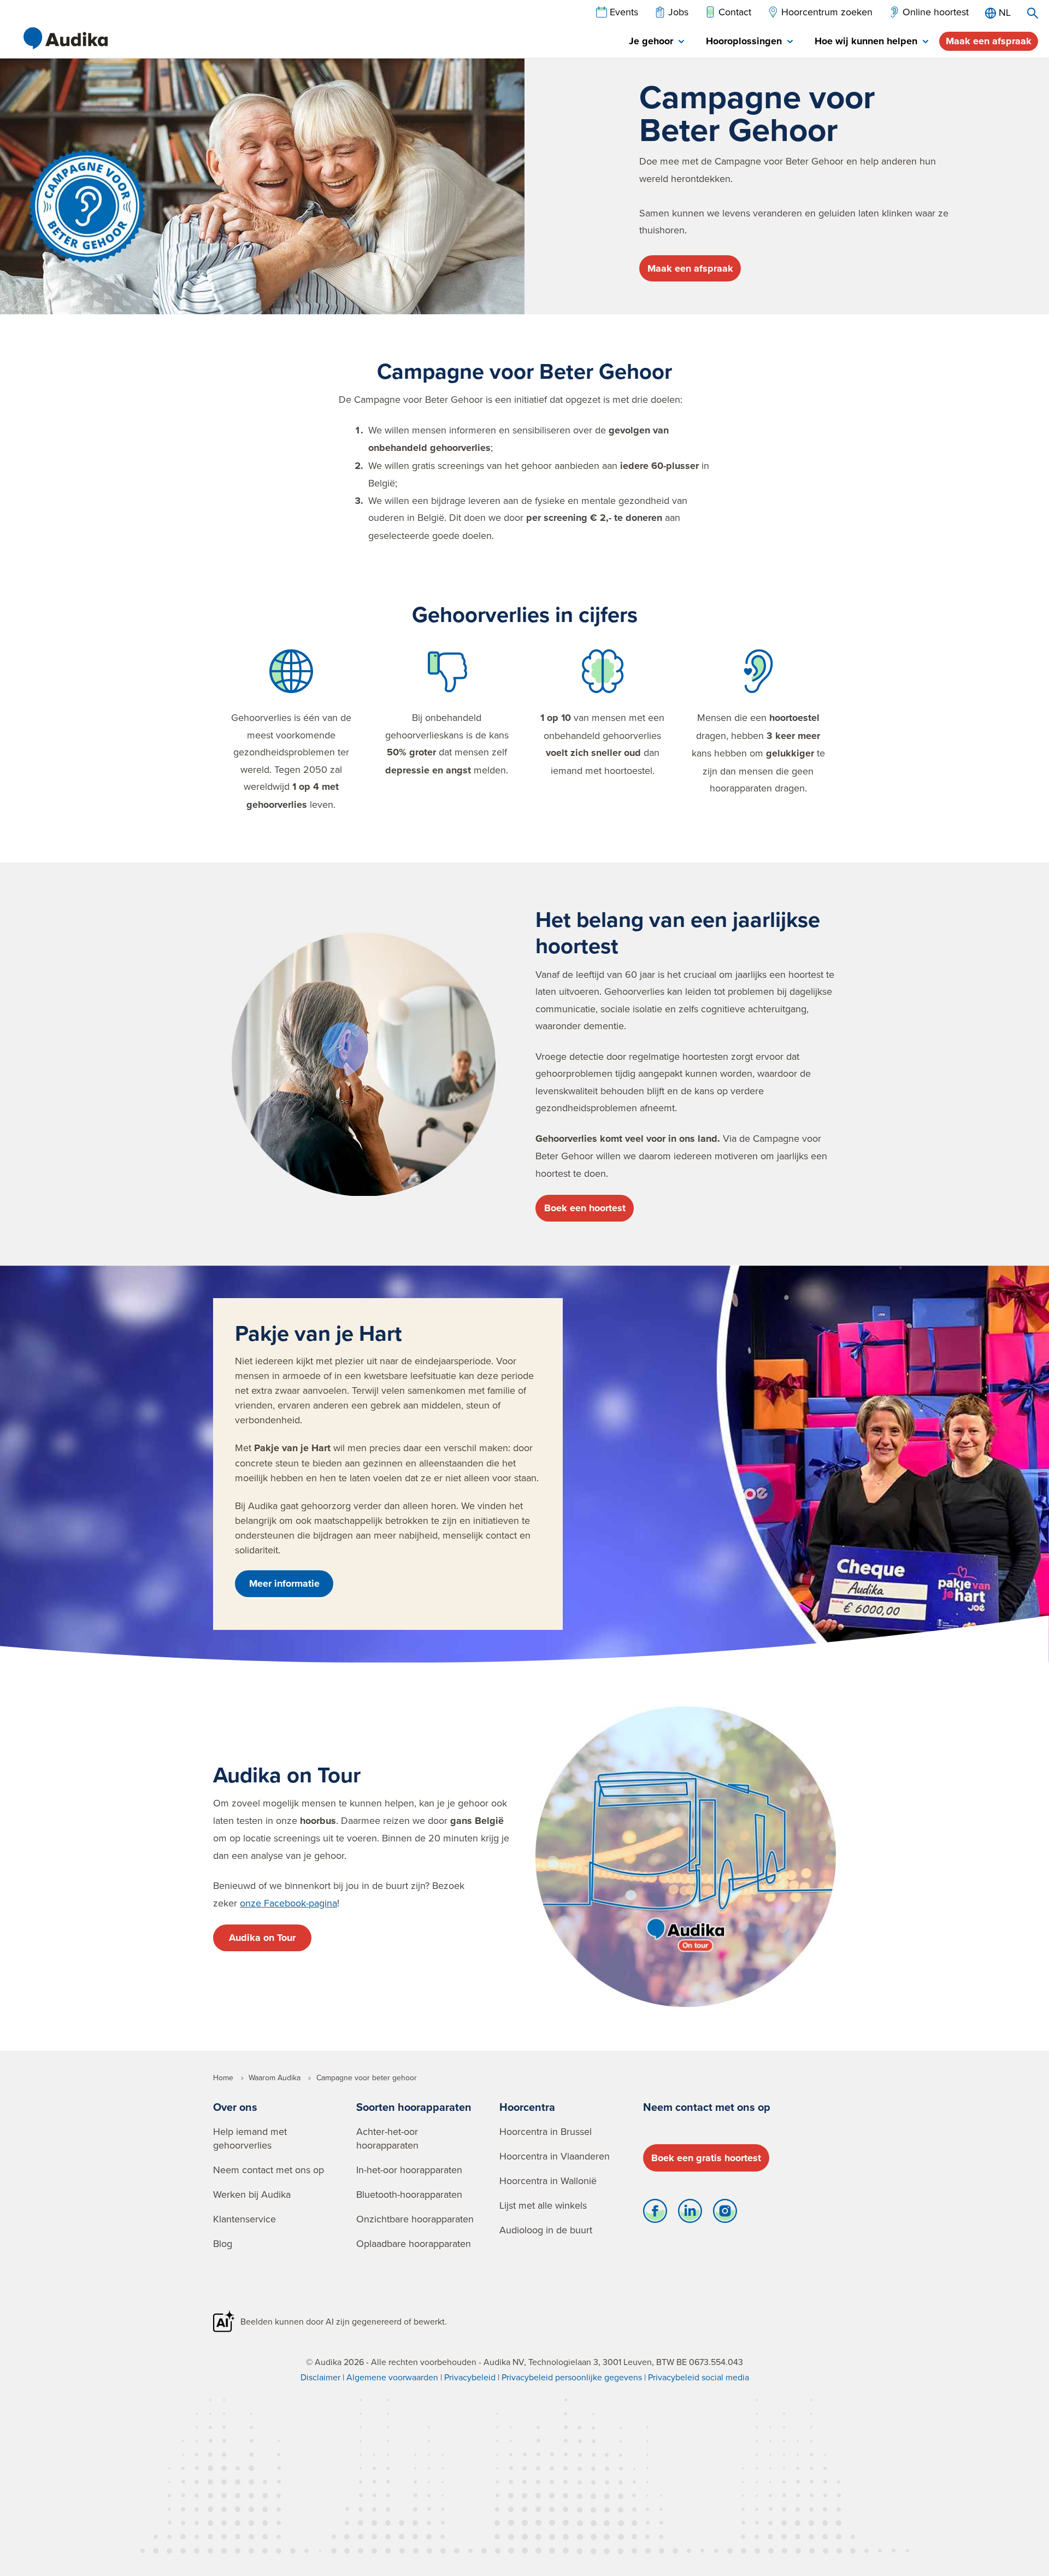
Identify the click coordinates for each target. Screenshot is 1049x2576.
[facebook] (655, 2214)
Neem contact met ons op (269, 2170)
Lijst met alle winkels (543, 2205)
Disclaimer (320, 2377)
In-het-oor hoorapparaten (409, 2170)
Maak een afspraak (989, 41)
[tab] (656, 42)
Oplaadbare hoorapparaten (414, 2243)
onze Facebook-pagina (288, 1903)
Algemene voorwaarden (392, 2377)
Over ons (235, 2107)
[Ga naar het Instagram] (725, 2214)
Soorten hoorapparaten (414, 2107)
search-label (1033, 13)
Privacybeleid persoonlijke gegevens (572, 2377)
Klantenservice (244, 2219)
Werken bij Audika (252, 2194)
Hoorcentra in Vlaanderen (555, 2156)
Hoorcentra (527, 2107)
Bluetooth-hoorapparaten (409, 2194)
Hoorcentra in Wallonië (548, 2181)
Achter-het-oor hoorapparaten (387, 2138)
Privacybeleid (470, 2377)
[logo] (66, 38)
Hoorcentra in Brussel (546, 2131)
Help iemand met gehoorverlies (250, 2138)
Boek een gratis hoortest (706, 2158)
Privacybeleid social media (699, 2377)
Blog (223, 2243)
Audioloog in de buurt (546, 2230)
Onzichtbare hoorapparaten (415, 2219)
